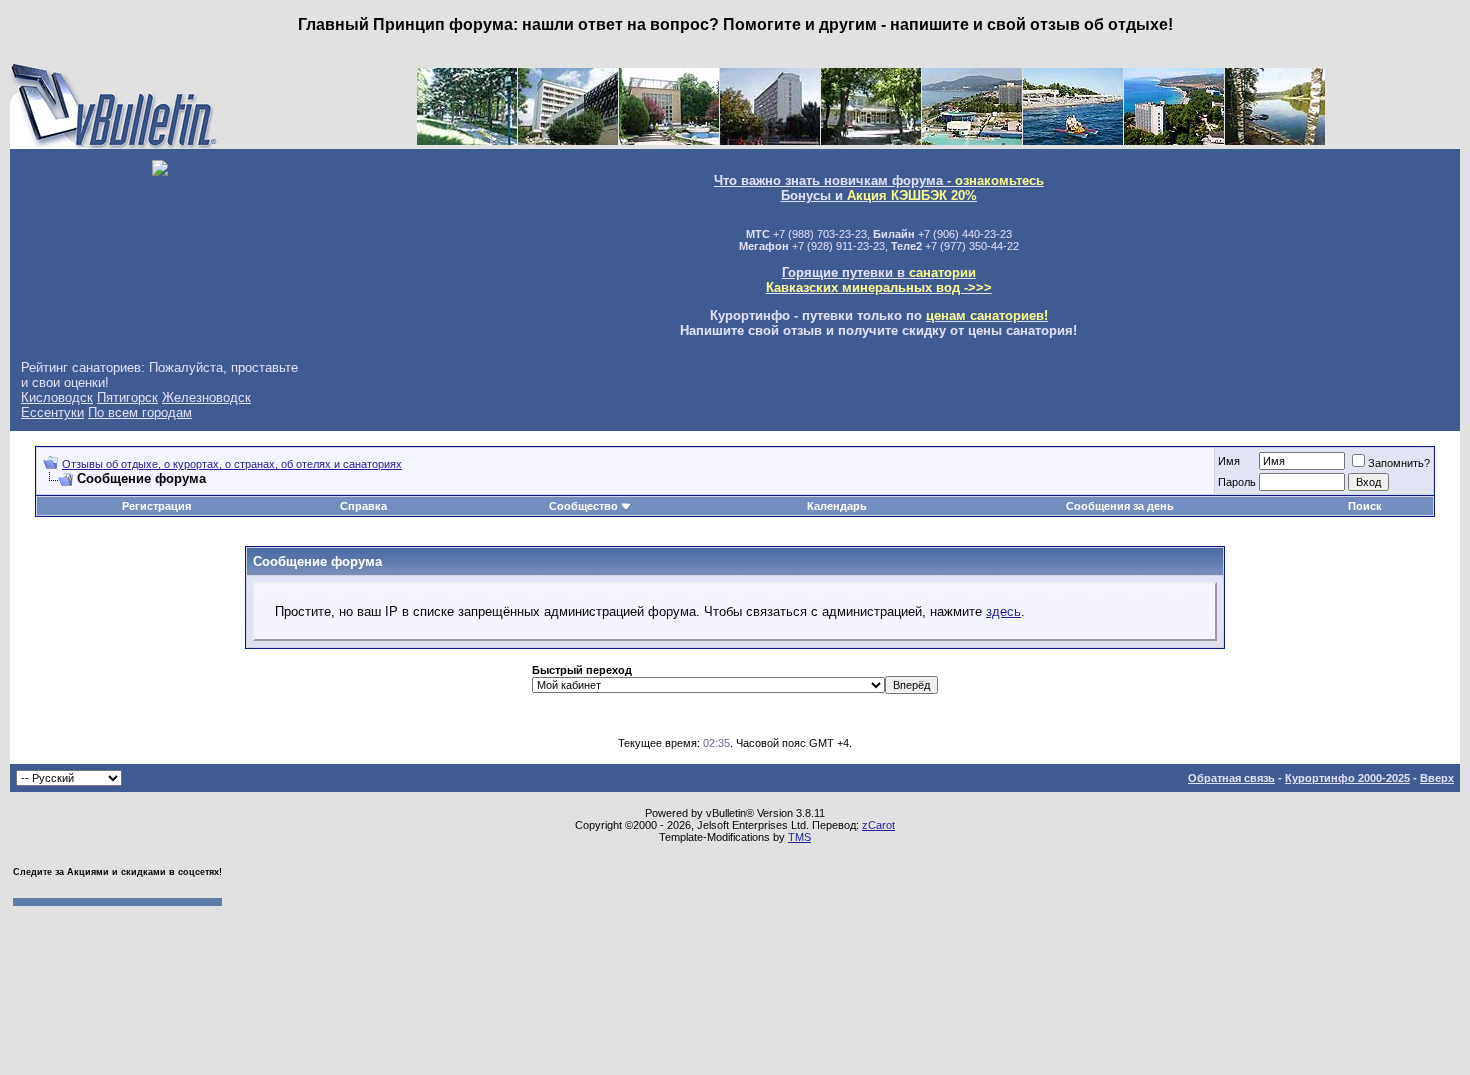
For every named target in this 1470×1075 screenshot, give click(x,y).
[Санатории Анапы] (1073, 140)
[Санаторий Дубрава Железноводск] (770, 140)
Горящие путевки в (879, 280)
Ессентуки (52, 412)
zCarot (878, 825)
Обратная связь (1231, 778)
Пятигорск (127, 397)
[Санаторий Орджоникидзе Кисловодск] (669, 140)
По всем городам (140, 412)
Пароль (1237, 482)
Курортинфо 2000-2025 (1347, 778)
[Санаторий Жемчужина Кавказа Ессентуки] (871, 140)
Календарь (837, 506)
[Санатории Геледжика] (1174, 140)
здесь (1003, 611)
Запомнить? (1399, 463)
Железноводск (206, 397)
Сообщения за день (1120, 506)
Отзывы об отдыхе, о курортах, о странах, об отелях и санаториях (232, 464)
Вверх (1437, 778)
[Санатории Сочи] (972, 140)
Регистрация (156, 506)
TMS (799, 837)
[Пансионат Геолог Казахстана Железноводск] (467, 140)
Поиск (1365, 506)
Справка (363, 506)
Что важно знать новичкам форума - (879, 180)
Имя (1229, 461)
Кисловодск (57, 397)
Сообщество (583, 506)
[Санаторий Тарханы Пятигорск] (568, 140)
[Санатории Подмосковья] (1275, 140)
